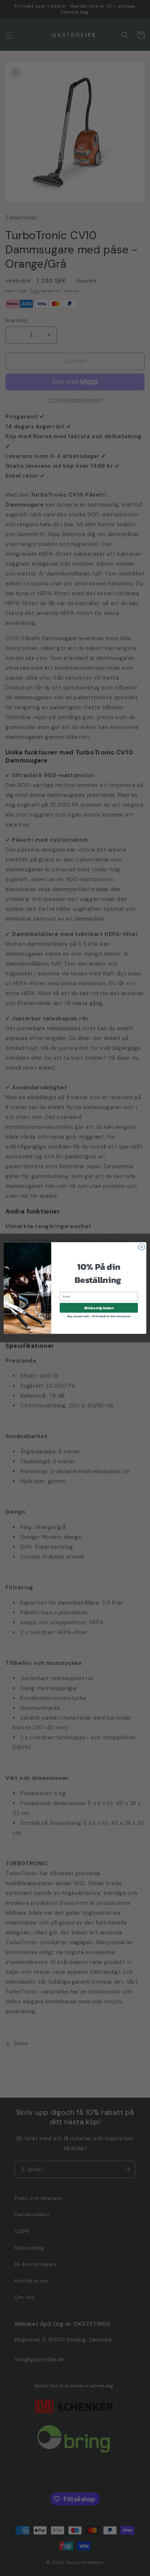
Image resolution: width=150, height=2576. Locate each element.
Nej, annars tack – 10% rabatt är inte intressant (99, 1316)
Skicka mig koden (99, 1308)
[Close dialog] (142, 1247)
